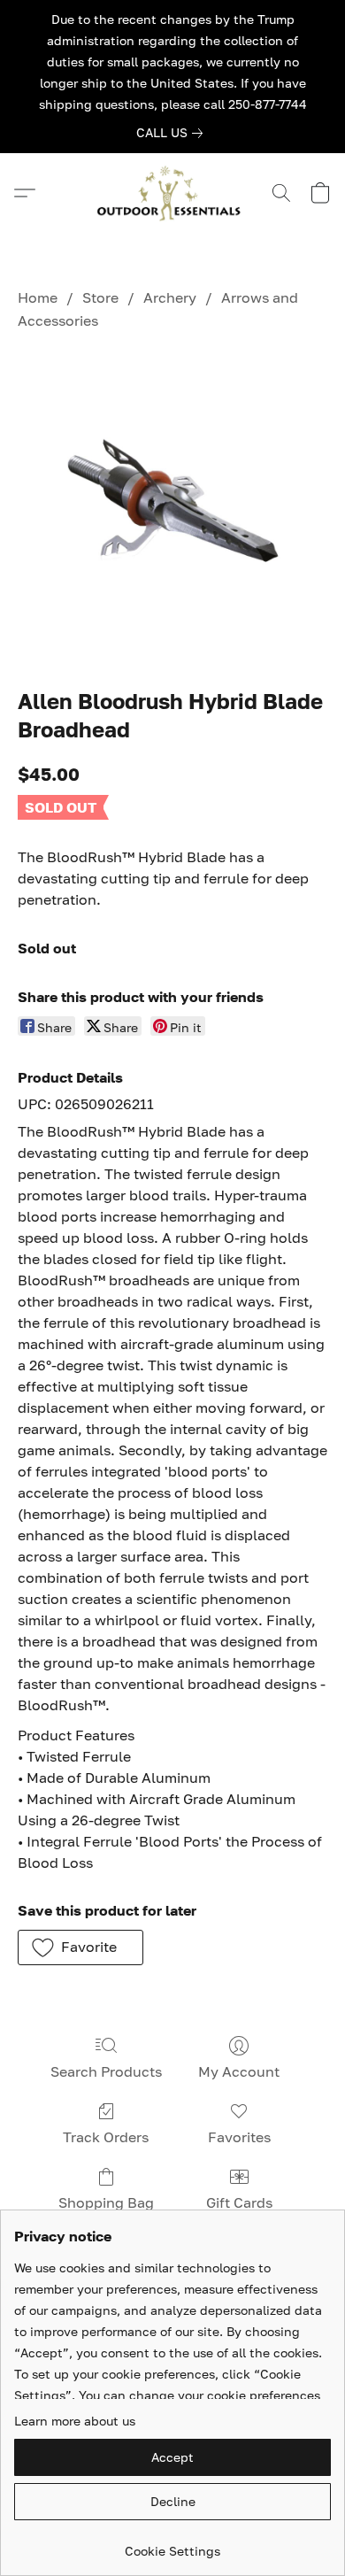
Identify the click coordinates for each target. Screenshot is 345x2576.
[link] (173, 133)
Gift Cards (239, 2202)
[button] (172, 193)
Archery (170, 297)
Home (38, 297)
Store (100, 297)
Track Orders (106, 2137)
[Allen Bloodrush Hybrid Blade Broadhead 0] (172, 505)
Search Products (106, 2071)
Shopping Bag (106, 2202)
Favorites (239, 2137)
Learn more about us (75, 2421)
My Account (239, 2071)
